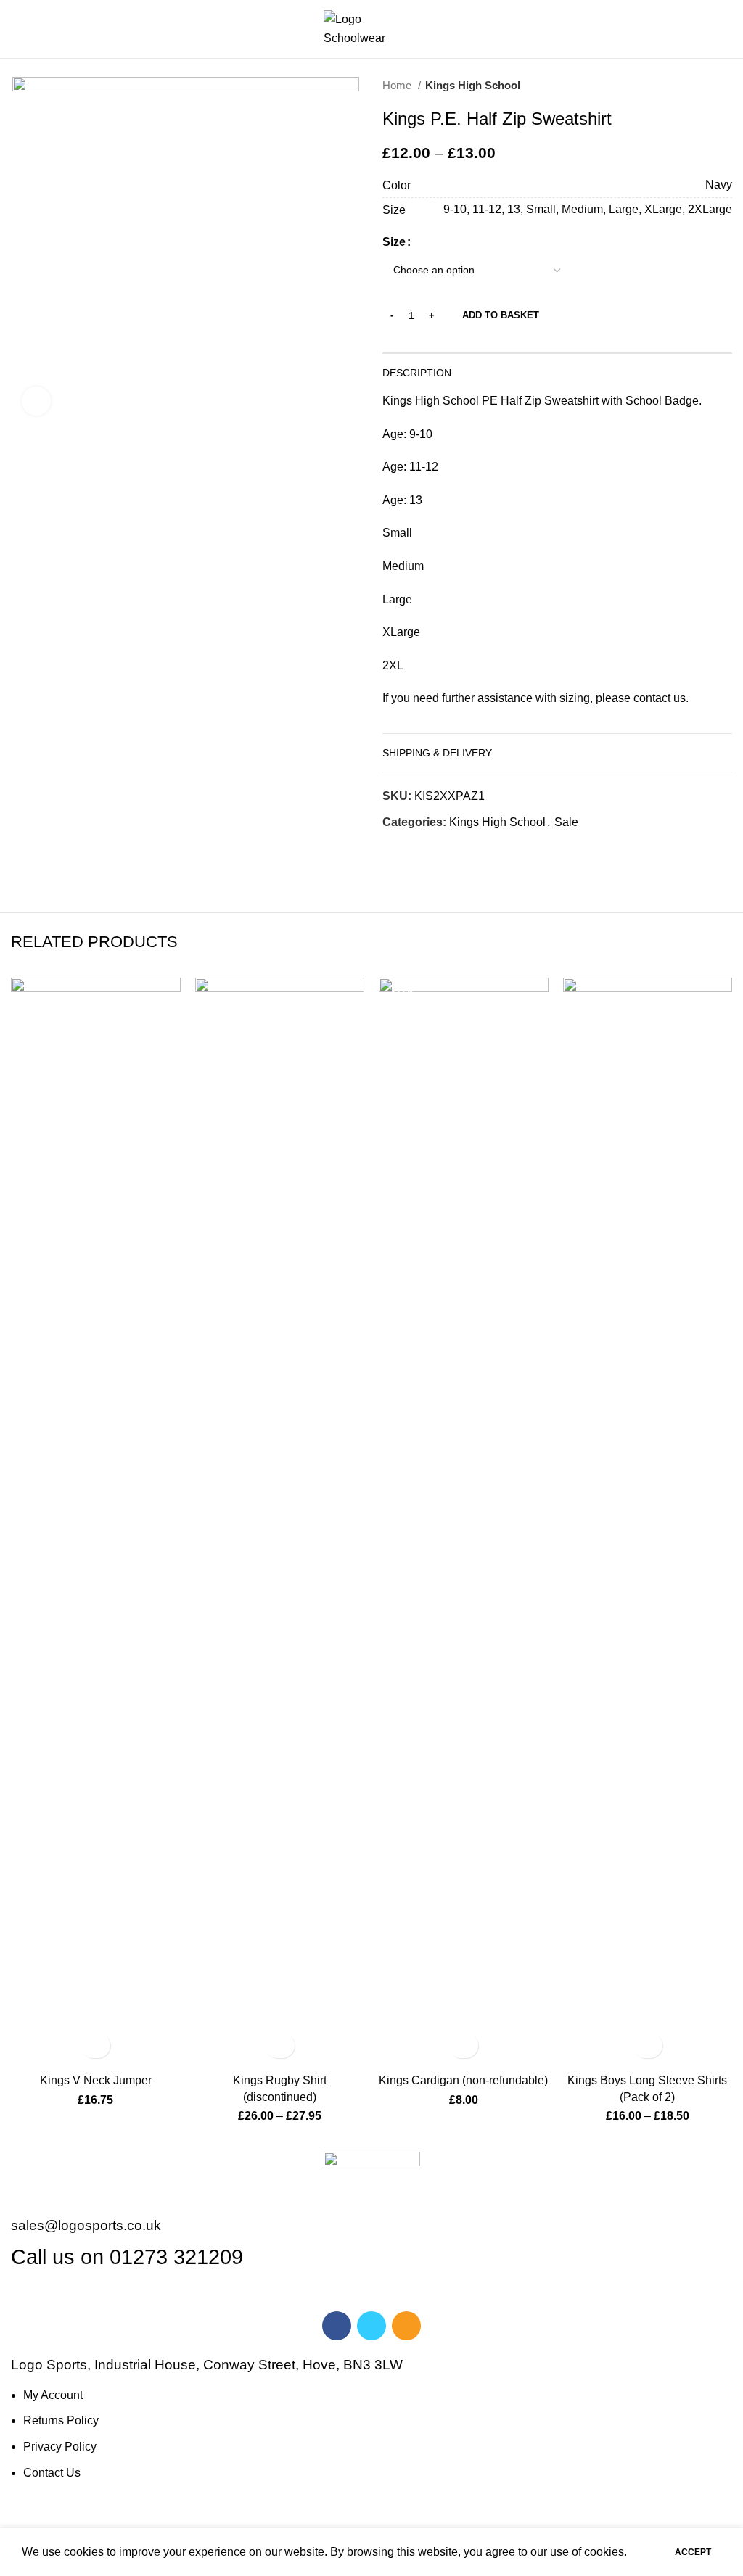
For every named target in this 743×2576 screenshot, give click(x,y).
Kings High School (473, 85)
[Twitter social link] (411, 848)
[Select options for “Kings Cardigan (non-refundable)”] (463, 2045)
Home (398, 85)
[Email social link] (428, 848)
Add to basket (501, 315)
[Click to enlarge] (36, 401)
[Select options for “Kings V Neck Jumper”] (95, 2045)
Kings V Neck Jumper (96, 2080)
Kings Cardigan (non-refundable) (463, 2080)
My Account (53, 2395)
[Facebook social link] (394, 848)
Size (394, 242)
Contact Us (52, 2473)
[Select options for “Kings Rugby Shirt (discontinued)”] (280, 2045)
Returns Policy (61, 2420)
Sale (566, 822)
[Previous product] (696, 86)
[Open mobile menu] (17, 29)
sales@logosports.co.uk (86, 2225)
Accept (693, 2552)
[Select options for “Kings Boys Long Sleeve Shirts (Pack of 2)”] (648, 2045)
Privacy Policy (60, 2447)
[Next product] (725, 86)
